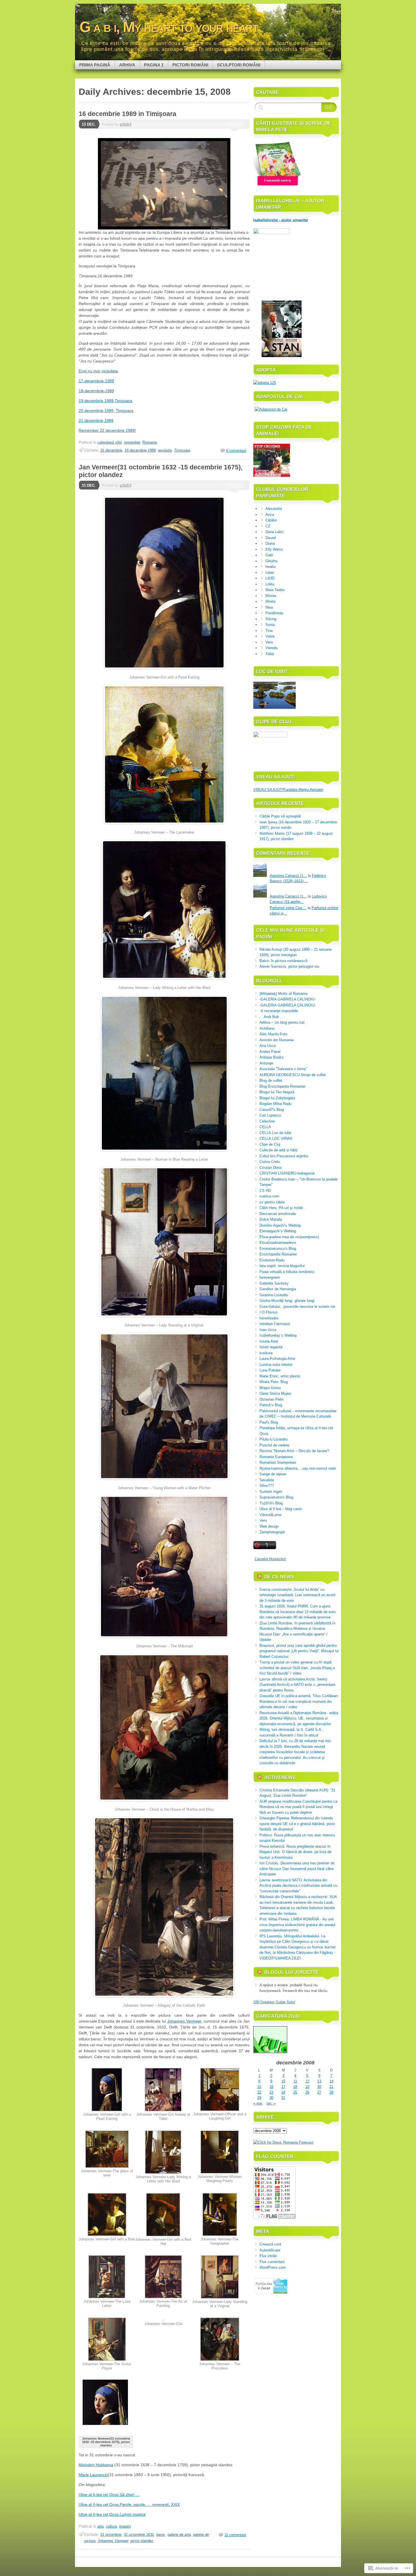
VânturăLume (270, 1515)
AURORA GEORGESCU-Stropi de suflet (293, 1075)
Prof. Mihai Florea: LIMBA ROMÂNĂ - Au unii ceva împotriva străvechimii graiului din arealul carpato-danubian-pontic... (297, 1925)
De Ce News (279, 1577)
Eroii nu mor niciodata (98, 371)
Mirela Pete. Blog (274, 1382)
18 (295, 2087)
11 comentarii (235, 2535)
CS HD (265, 1191)
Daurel (271, 538)
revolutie (165, 450)
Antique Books (272, 1057)
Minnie (271, 596)
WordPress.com (273, 2267)
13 (319, 2081)
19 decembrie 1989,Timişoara (105, 401)
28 (331, 2092)
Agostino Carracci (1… (288, 876)
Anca (270, 515)
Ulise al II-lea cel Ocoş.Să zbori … (109, 2495)
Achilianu (267, 1028)
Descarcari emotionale (278, 1214)
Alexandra (274, 509)
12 (307, 2081)
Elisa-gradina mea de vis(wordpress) (289, 1237)
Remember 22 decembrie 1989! (107, 430)
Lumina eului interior (276, 1365)
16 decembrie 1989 (140, 450)
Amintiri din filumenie (277, 1040)
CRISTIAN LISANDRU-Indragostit (287, 1173)
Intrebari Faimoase (275, 1324)
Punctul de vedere (274, 1445)
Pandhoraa (274, 613)
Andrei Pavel (270, 1052)
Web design (269, 1526)
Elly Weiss (274, 549)
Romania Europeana (276, 1457)
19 (307, 2087)
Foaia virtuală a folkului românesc (287, 1272)
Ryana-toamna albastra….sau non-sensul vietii (298, 1468)
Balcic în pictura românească (283, 961)
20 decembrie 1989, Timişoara (106, 411)
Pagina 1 (154, 65)
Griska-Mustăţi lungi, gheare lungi (287, 1301)
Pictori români (190, 65)
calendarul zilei (110, 442)
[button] (107, 2096)
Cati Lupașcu (270, 1115)
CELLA (265, 1127)
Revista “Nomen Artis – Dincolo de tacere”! (294, 1451)
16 (271, 2087)
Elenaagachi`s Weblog (278, 1231)
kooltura (266, 1353)
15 (259, 2087)
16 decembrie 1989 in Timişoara (127, 114)
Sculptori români (239, 65)
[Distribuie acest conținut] (260, 1577)
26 (307, 2092)
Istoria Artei (269, 1341)
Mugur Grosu (270, 1388)
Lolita (270, 584)
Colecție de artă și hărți (278, 1150)
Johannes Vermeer (184, 2021)
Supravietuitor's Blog (276, 1497)
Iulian (270, 573)
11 (295, 2081)
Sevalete (267, 1480)
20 (319, 2087)
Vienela (272, 648)
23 (271, 2092)
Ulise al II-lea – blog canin (281, 1509)
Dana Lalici (275, 532)
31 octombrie (111, 2535)
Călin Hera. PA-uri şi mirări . (282, 1208)
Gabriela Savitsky (274, 1283)
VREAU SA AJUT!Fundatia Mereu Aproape (288, 790)
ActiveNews (280, 1777)
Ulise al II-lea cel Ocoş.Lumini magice (112, 2514)
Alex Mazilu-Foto (273, 1034)
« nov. (258, 2103)
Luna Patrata (270, 1370)
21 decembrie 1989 (96, 420)
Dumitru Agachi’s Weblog (280, 1225)
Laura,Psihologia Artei (277, 1359)
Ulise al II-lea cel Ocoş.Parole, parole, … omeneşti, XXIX (129, 2504)
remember (132, 442)
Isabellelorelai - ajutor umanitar (281, 220)
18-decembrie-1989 (96, 391)
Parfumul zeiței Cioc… (288, 908)
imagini (125, 2526)
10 (283, 2081)
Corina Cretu (270, 1162)
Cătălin (271, 520)
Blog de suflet (271, 1080)
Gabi (269, 555)
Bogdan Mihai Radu (275, 1104)
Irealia (270, 567)
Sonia (270, 625)
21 (331, 2087)
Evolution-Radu (272, 1260)
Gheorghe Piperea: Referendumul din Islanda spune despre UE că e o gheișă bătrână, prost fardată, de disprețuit (297, 1824)
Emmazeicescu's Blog (278, 1249)
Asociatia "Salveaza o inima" (283, 1069)
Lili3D (270, 578)
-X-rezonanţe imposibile (279, 1011)
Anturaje (266, 1063)
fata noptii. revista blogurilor (282, 1266)
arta (100, 2526)
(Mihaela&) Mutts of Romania (283, 994)
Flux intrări (268, 2256)
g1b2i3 (126, 124)
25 (295, 2092)
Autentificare (270, 2250)
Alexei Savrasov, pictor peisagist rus (290, 966)
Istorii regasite (271, 1347)
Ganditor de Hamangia (278, 1289)
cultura (111, 2526)
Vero (269, 642)
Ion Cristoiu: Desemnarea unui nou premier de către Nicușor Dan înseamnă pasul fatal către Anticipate (297, 1869)
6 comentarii (236, 451)
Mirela (270, 601)
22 (259, 2092)
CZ (268, 526)
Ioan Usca (268, 1330)
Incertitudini (269, 1318)
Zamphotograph (272, 1532)
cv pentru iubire (272, 1202)
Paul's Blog (269, 1422)
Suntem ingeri (271, 1492)
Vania (270, 636)
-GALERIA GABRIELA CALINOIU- (288, 999)
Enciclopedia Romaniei (278, 1254)
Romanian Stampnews (278, 1462)
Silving (271, 619)
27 (319, 2092)
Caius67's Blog (272, 1110)
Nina (269, 607)
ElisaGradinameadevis (278, 1243)
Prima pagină (95, 65)
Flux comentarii (272, 2262)
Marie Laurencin (93, 2475)
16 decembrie (111, 450)
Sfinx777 (267, 1486)
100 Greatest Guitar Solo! (274, 2002)
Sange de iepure (273, 1474)
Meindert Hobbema (96, 2465)
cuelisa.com (269, 1196)
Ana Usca (268, 1046)
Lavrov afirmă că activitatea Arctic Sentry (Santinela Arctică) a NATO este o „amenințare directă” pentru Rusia (297, 1685)
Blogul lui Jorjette (291, 1972)
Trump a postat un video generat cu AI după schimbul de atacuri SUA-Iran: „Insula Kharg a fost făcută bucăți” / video (297, 1668)
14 (331, 2081)
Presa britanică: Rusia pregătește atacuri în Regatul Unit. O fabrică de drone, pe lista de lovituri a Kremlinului (295, 1852)
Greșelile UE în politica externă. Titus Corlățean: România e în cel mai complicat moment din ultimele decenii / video (299, 1701)
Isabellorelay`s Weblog (278, 1335)
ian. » (271, 2103)
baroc (161, 2535)
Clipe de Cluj (270, 1144)
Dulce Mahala (271, 1219)
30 (271, 2098)
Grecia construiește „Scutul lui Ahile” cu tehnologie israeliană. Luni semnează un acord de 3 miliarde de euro (297, 1595)
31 (283, 2098)
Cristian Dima (271, 1168)
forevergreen (270, 1277)
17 (283, 2087)
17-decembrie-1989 (96, 381)
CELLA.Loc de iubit (275, 1133)
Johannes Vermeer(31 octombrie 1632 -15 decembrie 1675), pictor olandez (106, 2442)
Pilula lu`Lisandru (274, 1439)
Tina (269, 631)
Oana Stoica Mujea (275, 1393)
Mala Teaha (275, 590)
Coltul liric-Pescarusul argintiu (284, 1156)
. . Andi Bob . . (271, 1017)
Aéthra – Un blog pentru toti (282, 1022)
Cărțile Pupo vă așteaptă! (280, 816)
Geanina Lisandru (274, 1295)
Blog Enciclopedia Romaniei (282, 1086)
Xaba (270, 654)
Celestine (267, 1121)
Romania (150, 442)
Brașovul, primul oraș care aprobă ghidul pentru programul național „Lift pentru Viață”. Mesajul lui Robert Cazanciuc (299, 1651)
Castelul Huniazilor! (271, 1559)
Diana (270, 543)
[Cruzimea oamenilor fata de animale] (272, 476)
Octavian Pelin (272, 1399)
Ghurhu (271, 561)
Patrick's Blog (271, 1405)
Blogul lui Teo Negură (277, 1092)
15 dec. (89, 124)
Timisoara (182, 450)
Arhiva (127, 65)
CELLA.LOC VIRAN (276, 1138)
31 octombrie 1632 (139, 2535)
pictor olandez (142, 2541)
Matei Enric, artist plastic (280, 1376)
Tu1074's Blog (271, 1503)
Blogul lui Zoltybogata (277, 1098)
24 (283, 2092)
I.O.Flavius (269, 1312)
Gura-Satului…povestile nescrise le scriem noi (297, 1307)
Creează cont (270, 2244)
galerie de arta (179, 2535)
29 (259, 2098)
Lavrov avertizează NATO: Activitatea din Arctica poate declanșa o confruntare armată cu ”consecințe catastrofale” (298, 1886)
